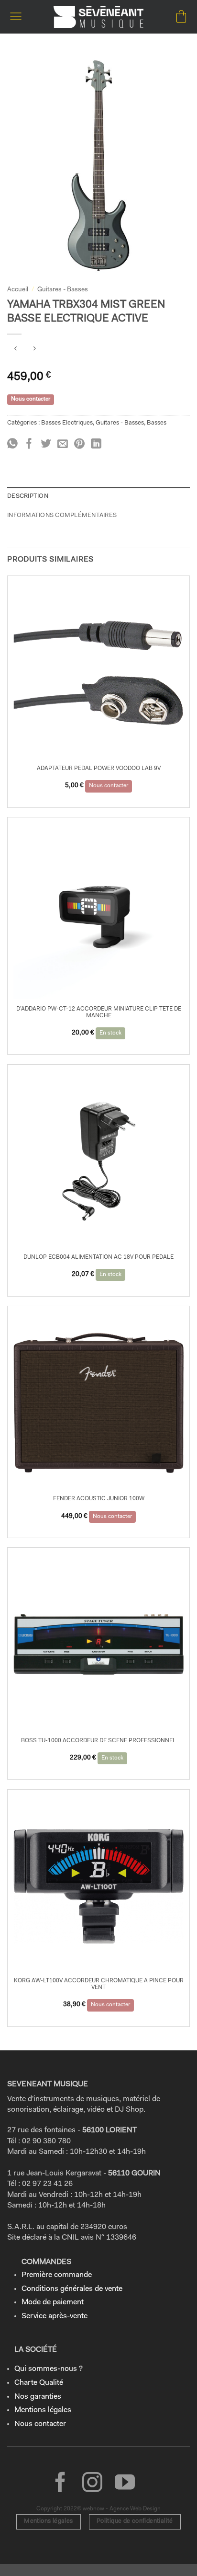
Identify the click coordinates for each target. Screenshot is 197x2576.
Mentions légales (43, 2410)
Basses (157, 423)
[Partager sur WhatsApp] (12, 444)
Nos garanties (38, 2397)
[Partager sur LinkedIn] (96, 444)
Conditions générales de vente (72, 2289)
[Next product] (16, 350)
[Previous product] (34, 350)
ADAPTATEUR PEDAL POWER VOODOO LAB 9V (99, 769)
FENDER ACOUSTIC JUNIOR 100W (99, 1499)
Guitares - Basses (63, 290)
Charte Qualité (39, 2383)
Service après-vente (55, 2316)
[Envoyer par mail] (63, 444)
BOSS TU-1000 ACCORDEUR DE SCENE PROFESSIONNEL (98, 1741)
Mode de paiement (53, 2302)
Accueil (18, 290)
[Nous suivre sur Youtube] (125, 2484)
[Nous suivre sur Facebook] (60, 2484)
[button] (16, 17)
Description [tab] (28, 496)
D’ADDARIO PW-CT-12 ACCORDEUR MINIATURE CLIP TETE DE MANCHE (99, 1012)
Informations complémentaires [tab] (62, 515)
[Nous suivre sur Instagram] (92, 2484)
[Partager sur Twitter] (46, 444)
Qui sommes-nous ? (49, 2369)
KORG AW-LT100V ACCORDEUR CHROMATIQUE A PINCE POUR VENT (99, 1984)
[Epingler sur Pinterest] (79, 444)
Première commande (57, 2275)
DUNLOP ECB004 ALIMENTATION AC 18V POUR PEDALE (98, 1257)
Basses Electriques (67, 423)
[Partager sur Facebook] (29, 444)
